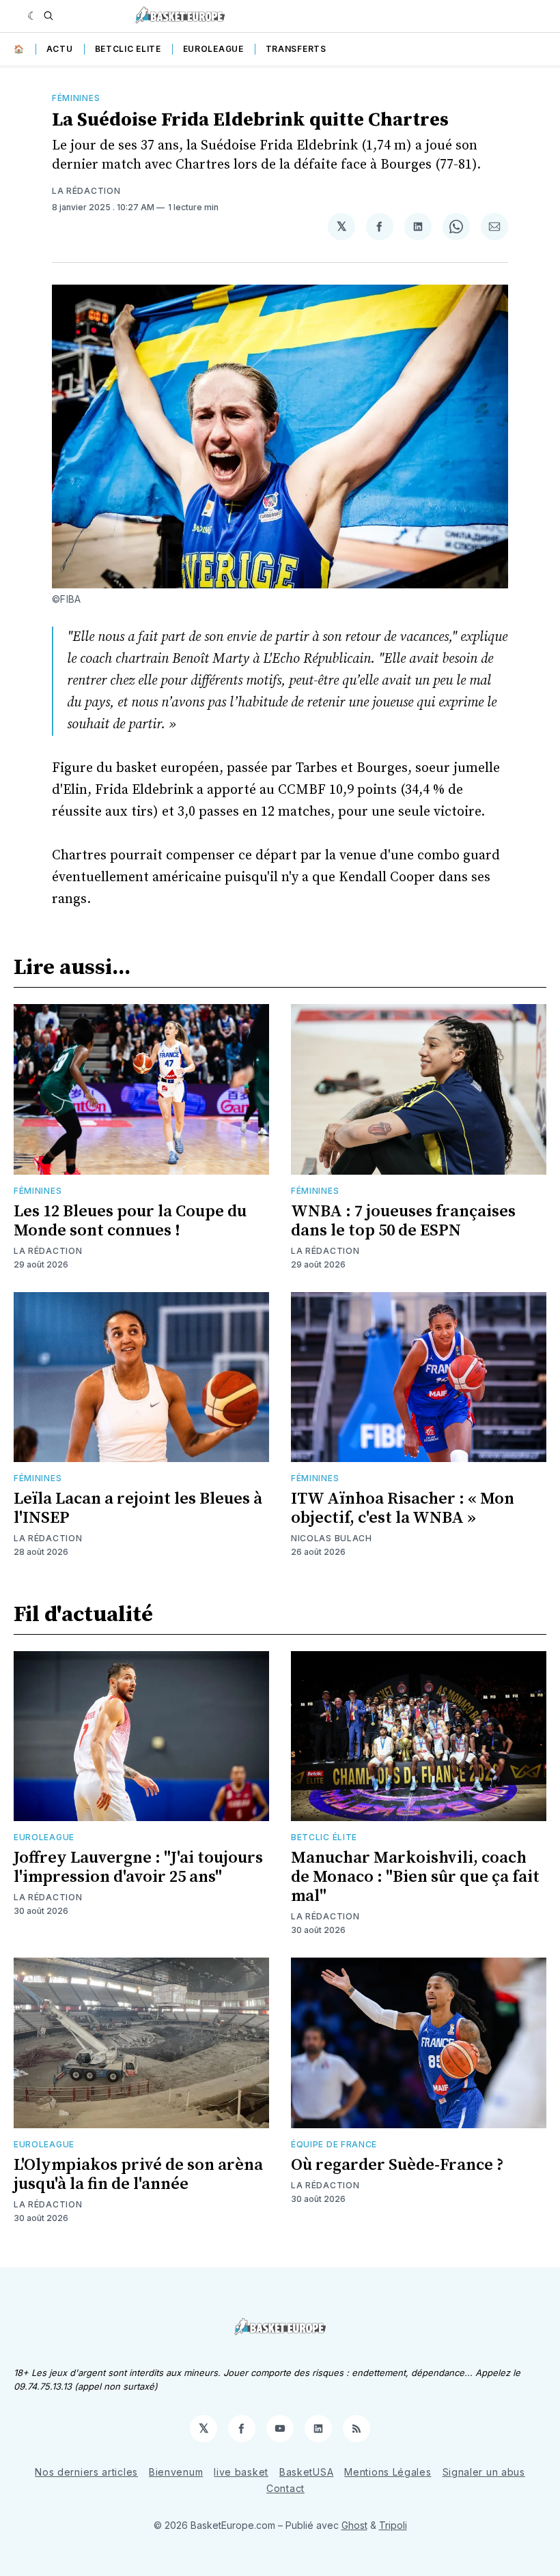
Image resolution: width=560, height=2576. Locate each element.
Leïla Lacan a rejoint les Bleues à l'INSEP (138, 1508)
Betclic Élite (324, 1837)
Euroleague (213, 49)
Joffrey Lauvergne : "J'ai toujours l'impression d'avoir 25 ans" (138, 1867)
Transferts (296, 49)
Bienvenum (176, 2472)
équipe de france (334, 2144)
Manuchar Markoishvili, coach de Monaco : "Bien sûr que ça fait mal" (415, 1877)
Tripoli (393, 2525)
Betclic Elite (128, 49)
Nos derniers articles (86, 2472)
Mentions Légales (388, 2472)
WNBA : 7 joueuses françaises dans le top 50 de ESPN (403, 1221)
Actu (60, 49)
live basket (241, 2472)
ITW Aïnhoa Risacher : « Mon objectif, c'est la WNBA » (403, 1508)
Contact (285, 2488)
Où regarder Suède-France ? (397, 2165)
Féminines (76, 98)
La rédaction (86, 191)
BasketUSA (306, 2472)
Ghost (354, 2525)
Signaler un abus (484, 2472)
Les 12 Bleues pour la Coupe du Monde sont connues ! (130, 1221)
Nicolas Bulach (332, 1538)
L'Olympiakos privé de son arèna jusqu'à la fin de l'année (138, 2175)
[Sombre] (32, 16)
